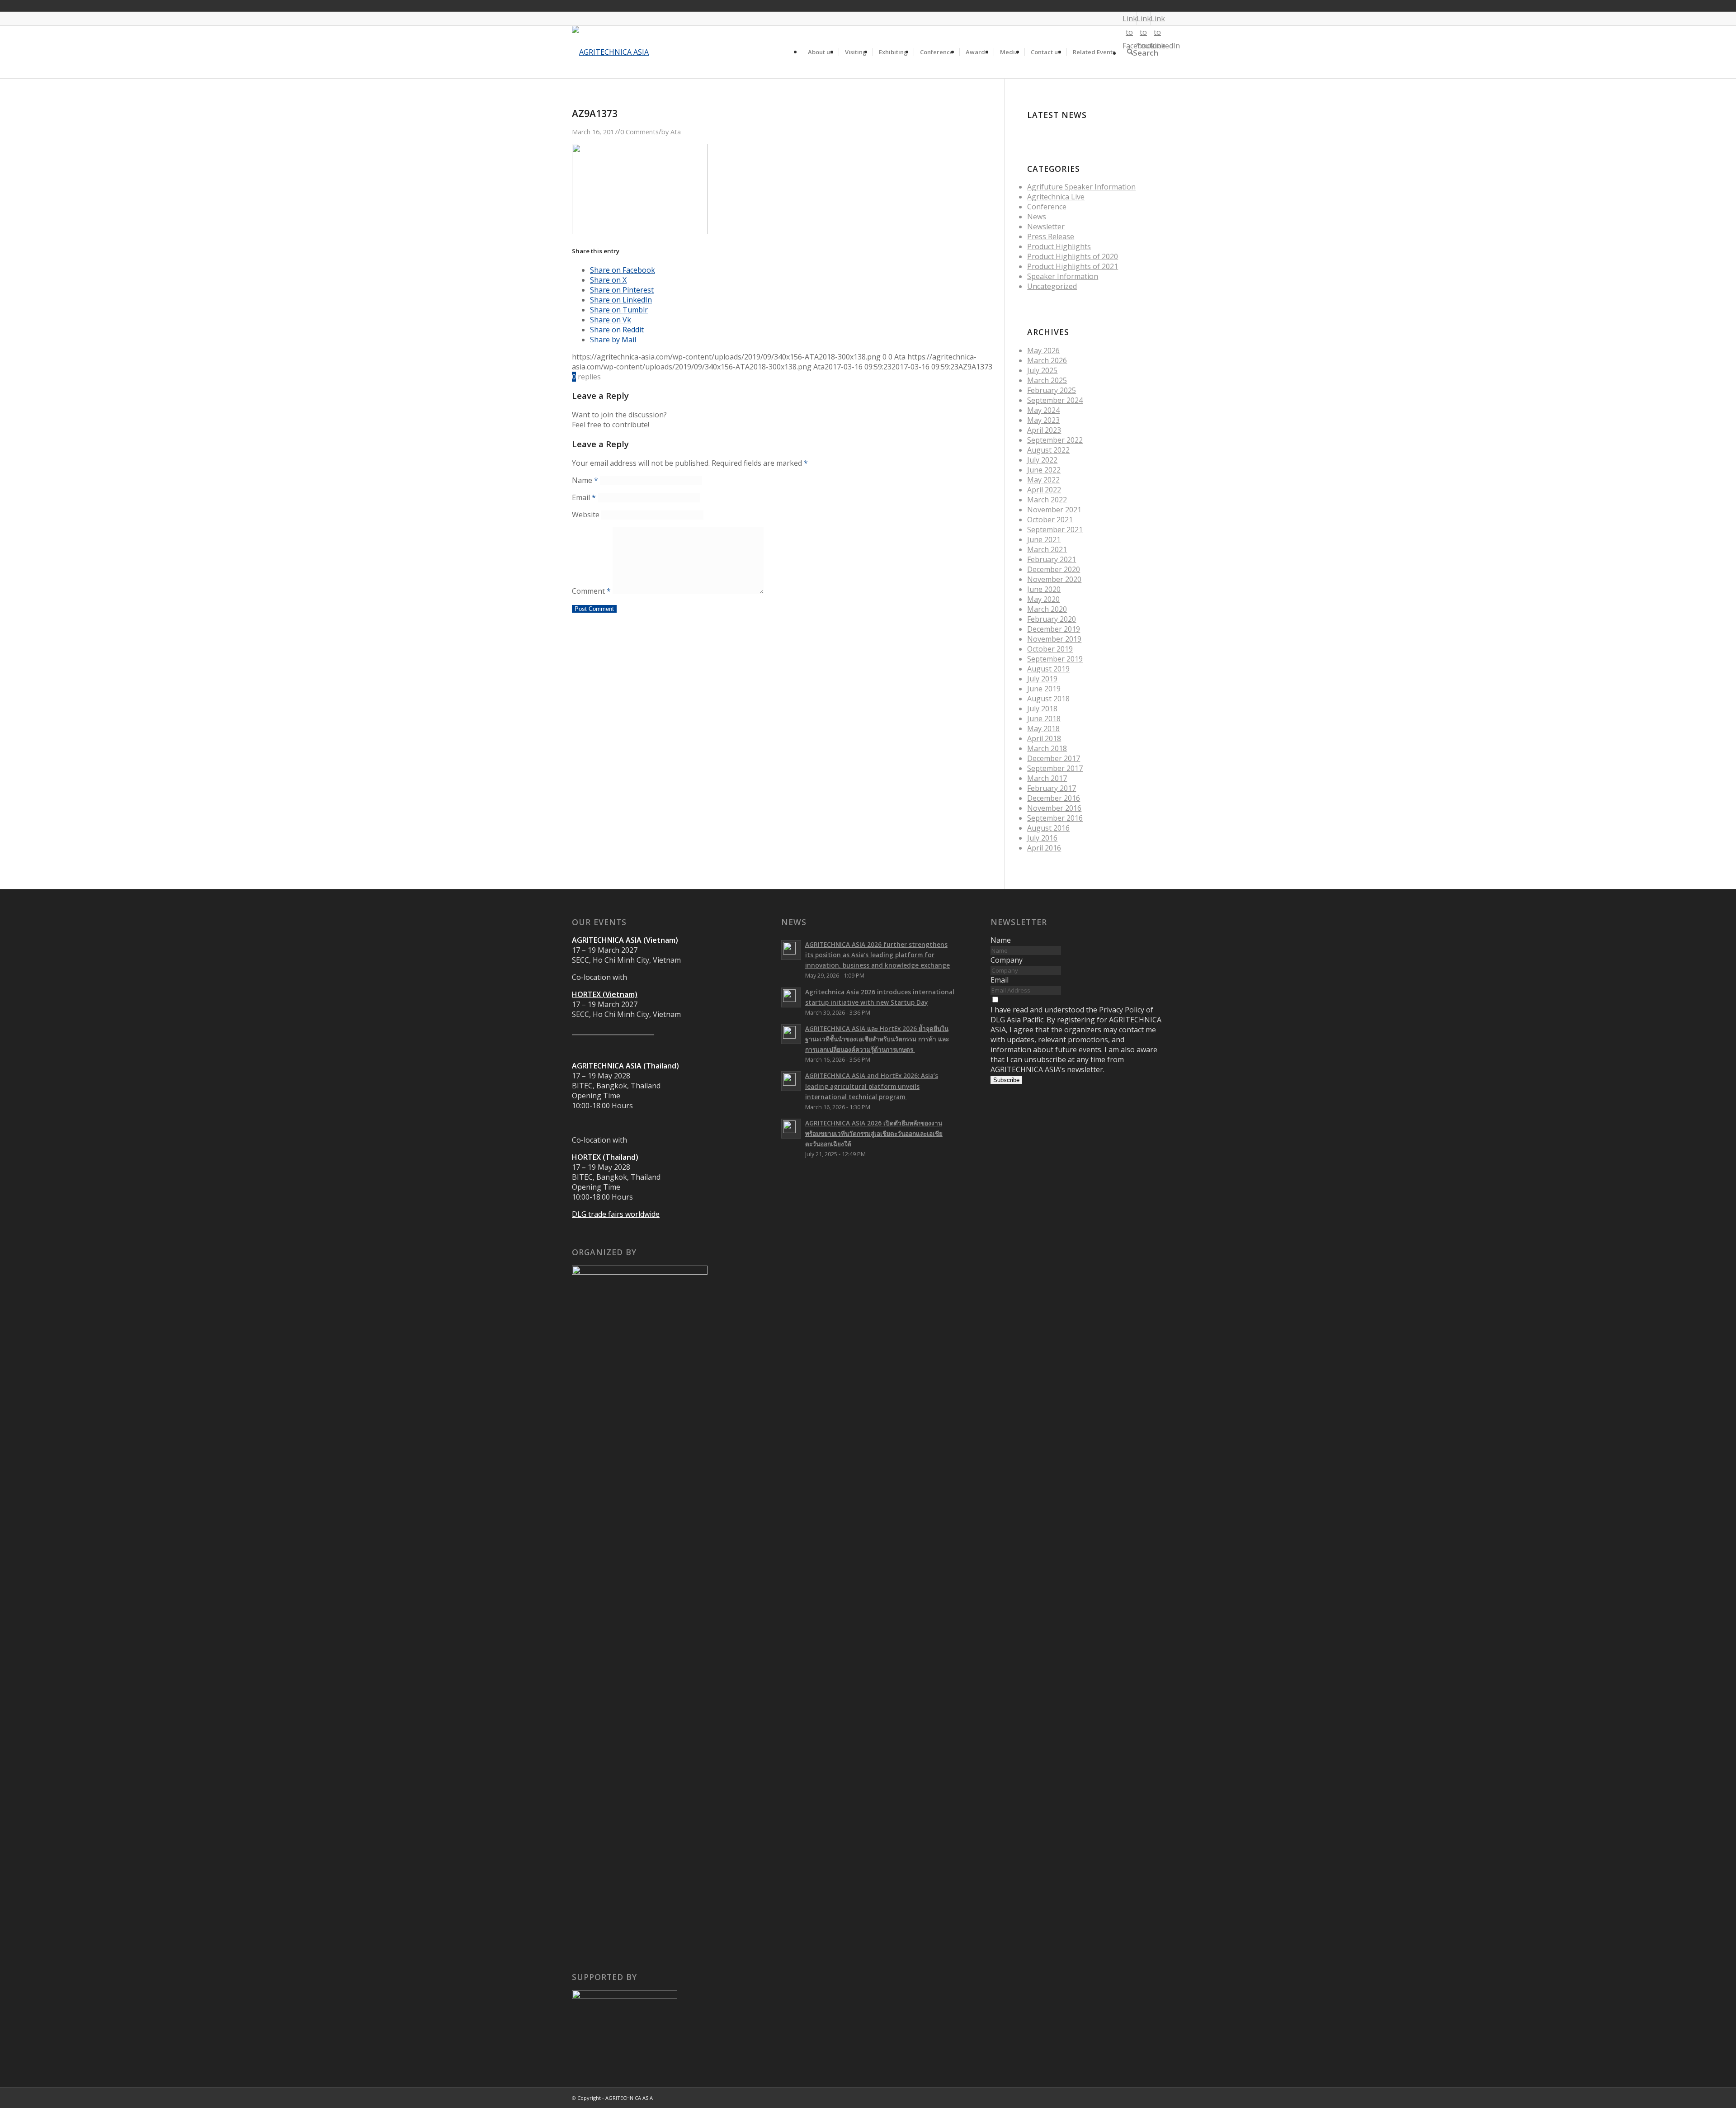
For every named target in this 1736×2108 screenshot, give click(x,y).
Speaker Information (1063, 276)
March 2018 (1047, 748)
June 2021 (1044, 539)
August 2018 (1048, 699)
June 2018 (1044, 718)
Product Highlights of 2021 (1073, 266)
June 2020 (1044, 589)
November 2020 (1054, 579)
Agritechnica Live (1056, 197)
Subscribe (1006, 1080)
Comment (591, 591)
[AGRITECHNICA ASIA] (610, 52)
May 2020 (1043, 599)
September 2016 (1055, 818)
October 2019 (1050, 649)
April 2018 (1044, 738)
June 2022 (1044, 470)
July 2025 (1042, 370)
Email (584, 497)
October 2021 (1050, 520)
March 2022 (1047, 500)
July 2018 (1042, 709)
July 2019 (1042, 679)
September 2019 (1055, 659)
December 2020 (1054, 569)
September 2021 (1055, 529)
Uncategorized (1052, 286)
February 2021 (1052, 559)
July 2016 (1042, 838)
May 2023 (1043, 420)
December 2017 (1054, 758)
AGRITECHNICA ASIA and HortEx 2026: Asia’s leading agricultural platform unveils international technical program (872, 1086)
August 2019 (1048, 669)
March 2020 (1047, 609)
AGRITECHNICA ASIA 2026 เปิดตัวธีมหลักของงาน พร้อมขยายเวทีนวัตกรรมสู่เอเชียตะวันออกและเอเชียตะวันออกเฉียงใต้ (874, 1133)
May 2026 (1043, 350)
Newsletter (1046, 227)
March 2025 (1047, 380)
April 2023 (1044, 430)
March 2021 (1047, 549)
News (1037, 217)
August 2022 (1048, 450)
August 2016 (1048, 828)
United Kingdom (1067, 5)
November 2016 (1054, 808)
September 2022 (1055, 440)
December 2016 (1054, 798)
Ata (676, 132)
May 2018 (1043, 728)
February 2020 (1052, 619)
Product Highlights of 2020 (1073, 256)
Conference (1047, 207)
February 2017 (1052, 788)
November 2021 (1054, 510)
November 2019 (1054, 639)
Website (586, 515)
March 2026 (1047, 360)
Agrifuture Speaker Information (1081, 187)
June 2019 (1044, 689)
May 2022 (1043, 480)
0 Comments (639, 132)
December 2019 (1054, 629)
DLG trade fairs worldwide (616, 1214)
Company (1007, 960)
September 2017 (1055, 768)
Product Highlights (1059, 246)
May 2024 (1043, 410)
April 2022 (1044, 490)
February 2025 (1052, 390)
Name (585, 480)
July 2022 (1042, 460)
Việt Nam (1080, 5)
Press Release (1051, 236)
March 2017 (1047, 778)
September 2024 (1055, 400)
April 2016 (1044, 848)
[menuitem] (820, 52)
